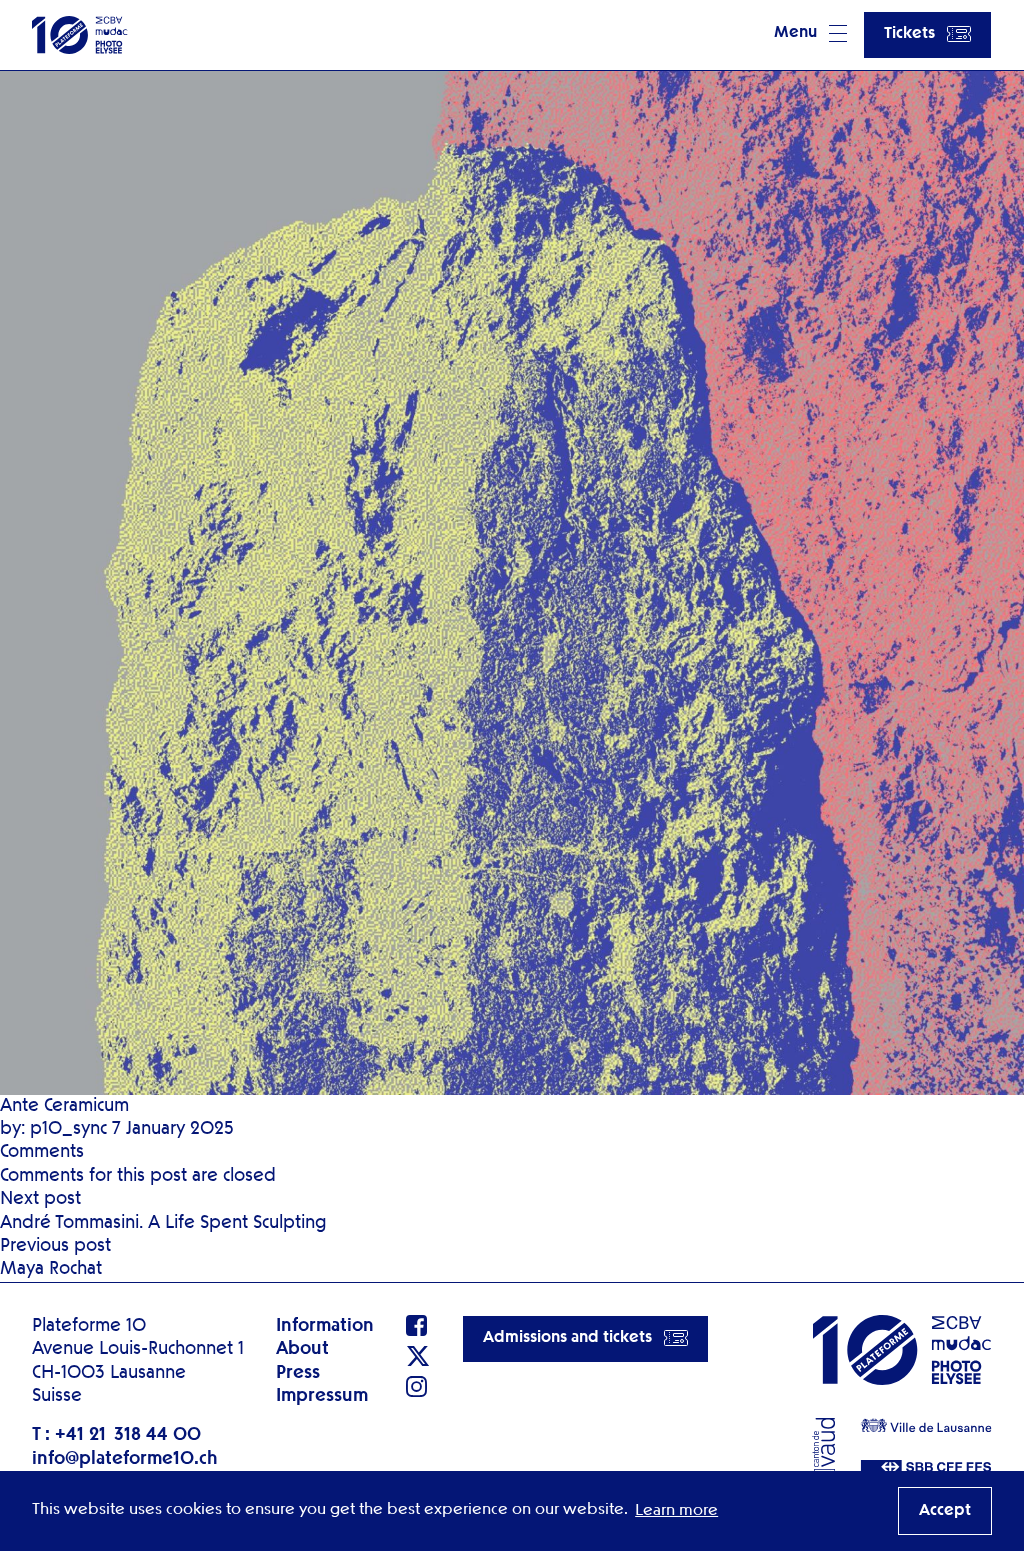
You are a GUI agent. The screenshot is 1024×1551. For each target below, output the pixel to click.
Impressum (322, 1396)
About (302, 1349)
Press (298, 1373)
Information (325, 1326)
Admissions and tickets (567, 1338)
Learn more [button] (676, 1511)
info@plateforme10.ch (125, 1459)
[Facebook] (418, 1325)
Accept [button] (945, 1511)
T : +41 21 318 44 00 (116, 1435)
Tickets (909, 34)
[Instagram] (418, 1386)
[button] (810, 35)
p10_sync (68, 1129)
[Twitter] (418, 1356)
